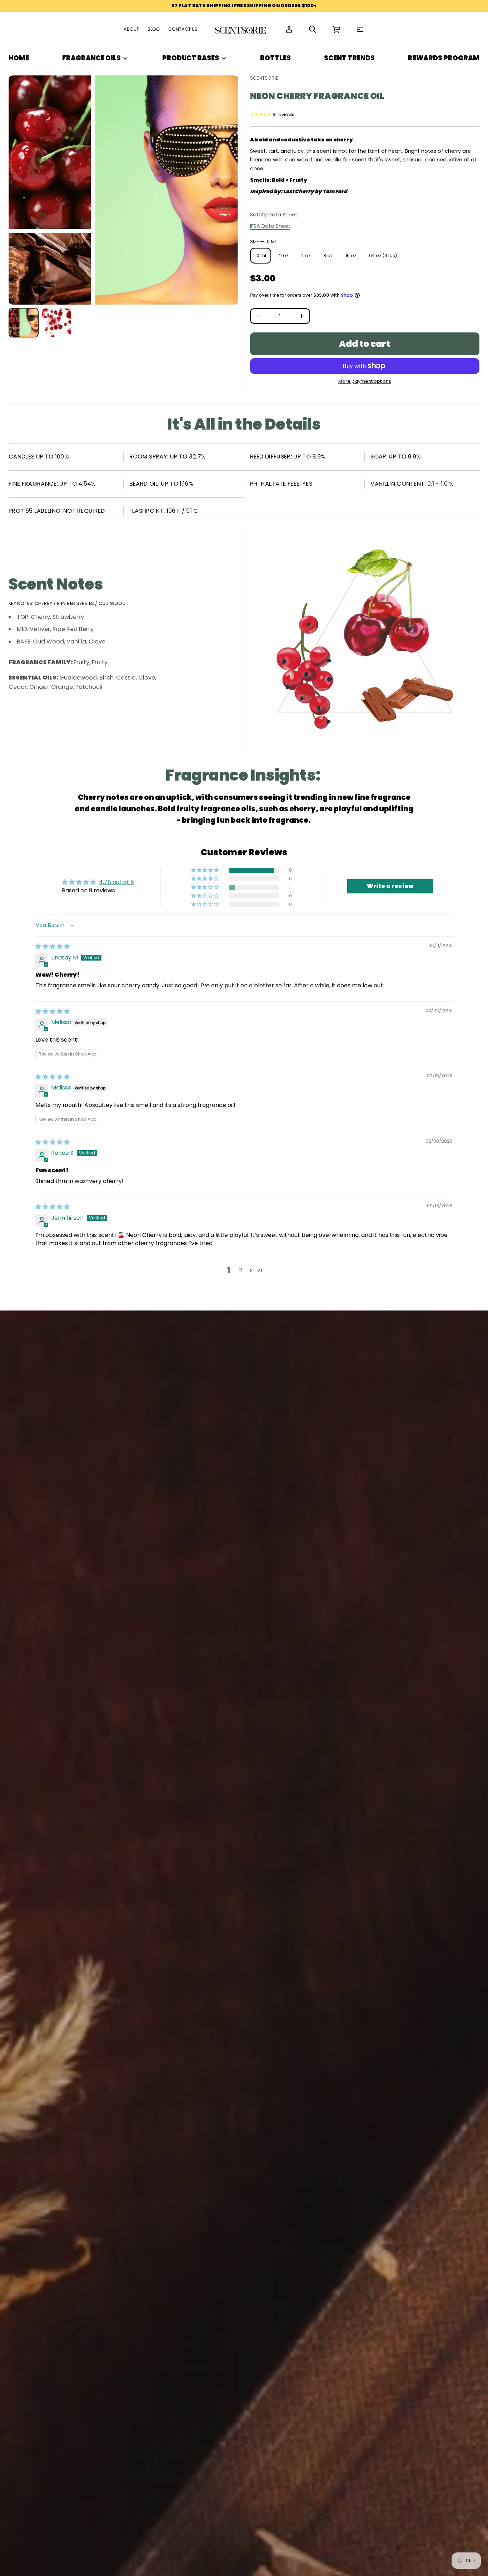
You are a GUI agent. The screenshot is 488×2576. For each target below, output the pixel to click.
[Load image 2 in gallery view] (56, 322)
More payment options (365, 381)
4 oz (306, 255)
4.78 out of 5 (116, 882)
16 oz (351, 255)
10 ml (261, 255)
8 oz (328, 255)
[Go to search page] (313, 29)
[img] (53, 946)
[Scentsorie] (241, 29)
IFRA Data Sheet (270, 226)
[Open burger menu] (360, 29)
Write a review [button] (390, 886)
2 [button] (241, 1270)
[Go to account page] (289, 29)
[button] (313, 29)
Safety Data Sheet (274, 215)
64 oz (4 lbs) (383, 255)
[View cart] (337, 29)
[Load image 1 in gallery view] (24, 322)
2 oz (284, 255)
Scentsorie (264, 78)
